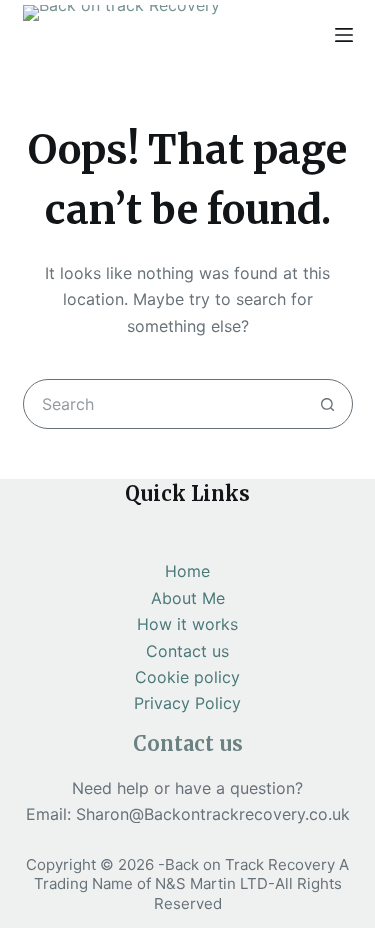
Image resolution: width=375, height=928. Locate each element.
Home (187, 571)
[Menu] (344, 35)
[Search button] (328, 404)
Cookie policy (187, 677)
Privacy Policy (187, 703)
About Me (188, 598)
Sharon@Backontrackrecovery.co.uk (213, 814)
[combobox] (164, 404)
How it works (187, 624)
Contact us (187, 651)
